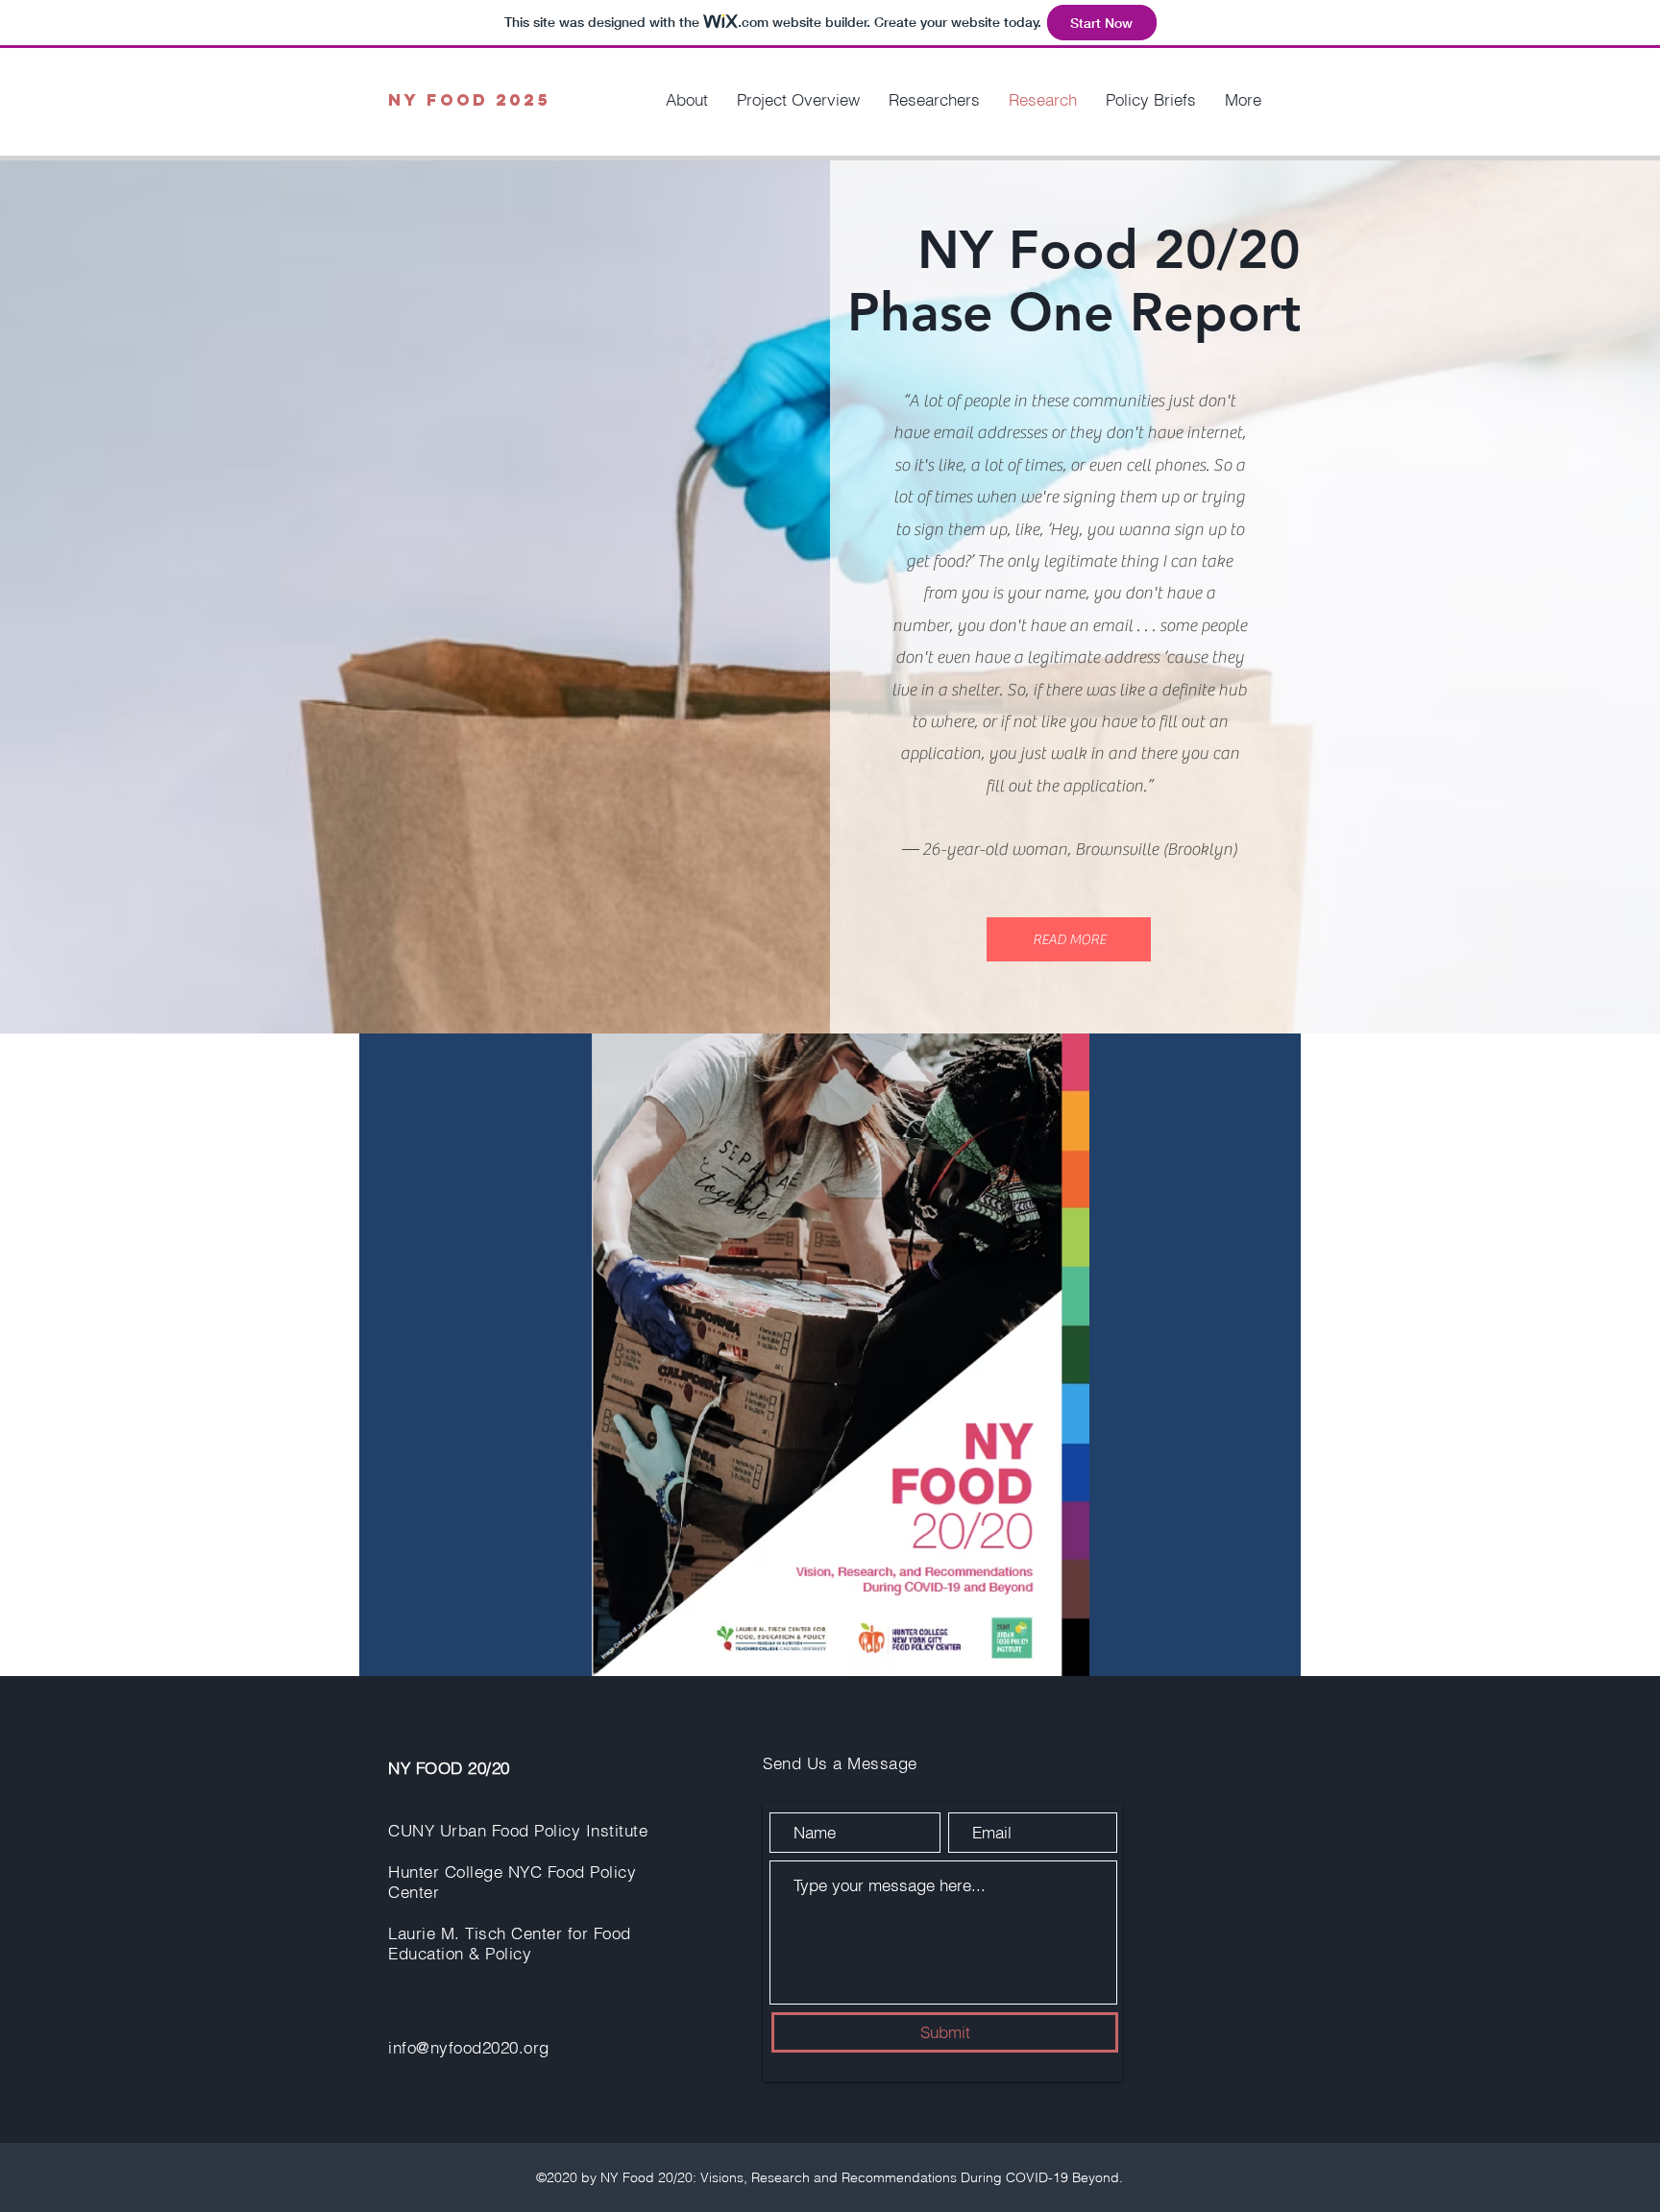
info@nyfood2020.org (469, 2047)
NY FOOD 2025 (469, 100)
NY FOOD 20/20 (449, 1768)
